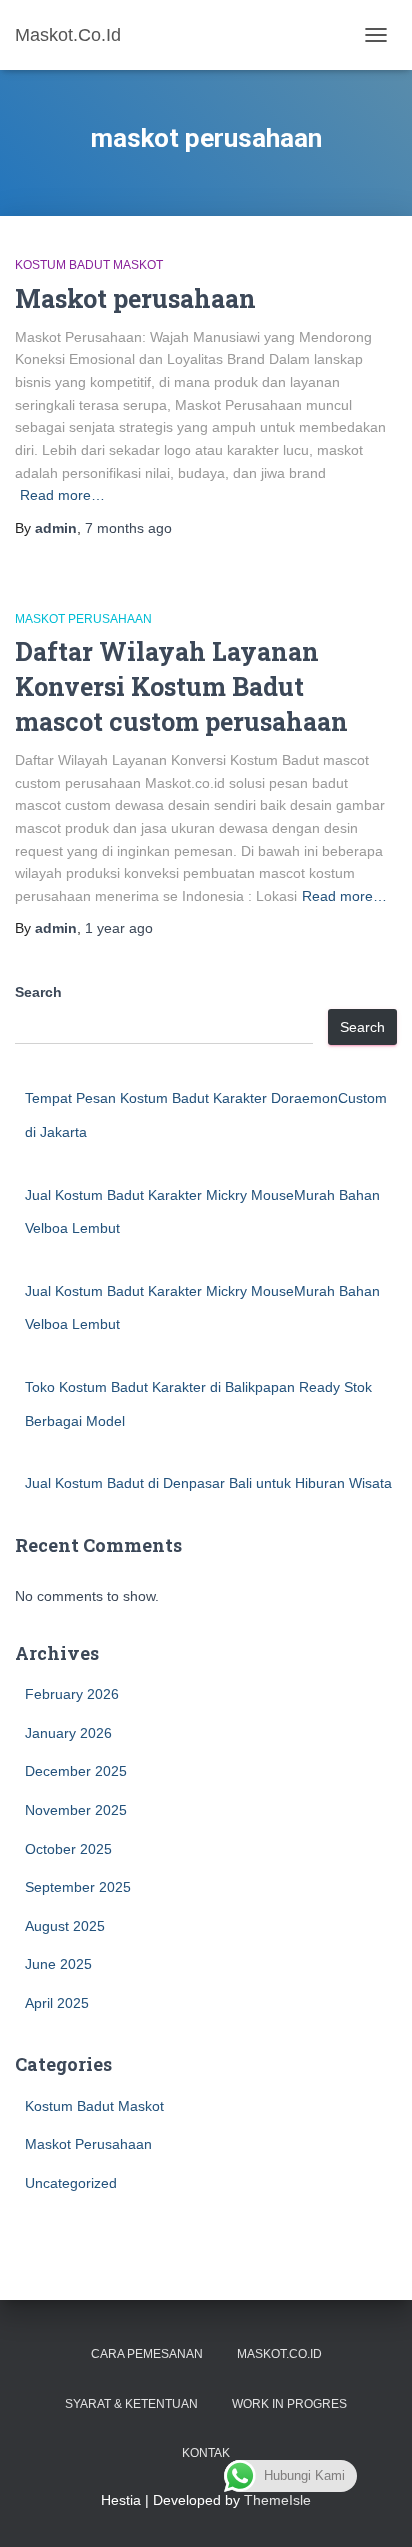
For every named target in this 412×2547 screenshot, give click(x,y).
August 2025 (65, 1926)
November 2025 (76, 1810)
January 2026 (68, 1733)
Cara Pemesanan (147, 2354)
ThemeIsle (277, 2500)
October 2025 (68, 1849)
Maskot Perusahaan (83, 619)
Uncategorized (71, 2183)
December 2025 (76, 1771)
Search (38, 992)
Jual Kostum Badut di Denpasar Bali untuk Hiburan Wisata (208, 1483)
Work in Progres (289, 2404)
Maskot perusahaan (135, 298)
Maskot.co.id (279, 2354)
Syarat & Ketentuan (131, 2404)
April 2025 (57, 2003)
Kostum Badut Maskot (89, 265)
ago (128, 528)
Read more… (62, 495)
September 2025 (78, 1887)
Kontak (206, 2453)
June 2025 (58, 1964)
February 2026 (72, 1694)
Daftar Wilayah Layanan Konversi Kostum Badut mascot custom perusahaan (181, 686)
